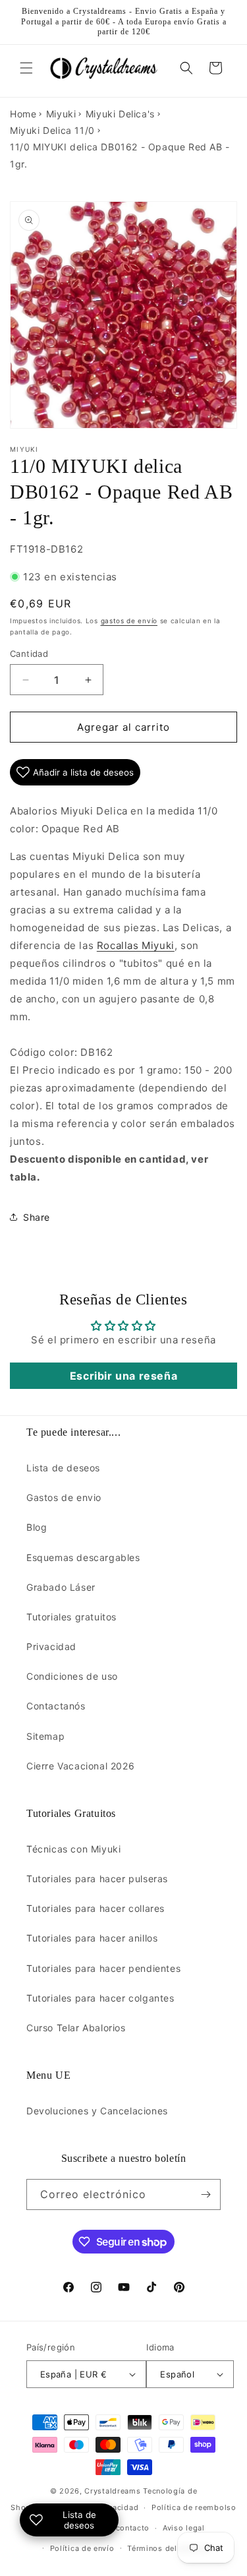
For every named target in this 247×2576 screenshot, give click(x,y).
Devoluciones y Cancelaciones (97, 2111)
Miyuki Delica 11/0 (52, 130)
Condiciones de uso (72, 1676)
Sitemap (45, 1736)
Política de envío (82, 2548)
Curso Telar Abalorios (76, 2028)
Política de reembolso (194, 2507)
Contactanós (56, 1706)
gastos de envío (129, 621)
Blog (37, 1527)
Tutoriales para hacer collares (96, 1908)
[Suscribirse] (206, 2194)
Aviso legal (184, 2528)
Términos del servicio (169, 2548)
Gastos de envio (64, 1497)
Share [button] (37, 1217)
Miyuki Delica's (120, 114)
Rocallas (136, 945)
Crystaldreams (112, 2491)
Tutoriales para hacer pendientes (103, 1968)
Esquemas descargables (83, 1557)
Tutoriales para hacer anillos (92, 1938)
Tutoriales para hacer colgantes (100, 1998)
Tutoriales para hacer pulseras (97, 1879)
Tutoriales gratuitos (71, 1617)
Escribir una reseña (123, 1376)
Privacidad (51, 1646)
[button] (26, 68)
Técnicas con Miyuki (73, 1849)
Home (23, 114)
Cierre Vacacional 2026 (80, 1766)
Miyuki (61, 114)
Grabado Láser (61, 1587)
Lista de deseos (63, 1468)
